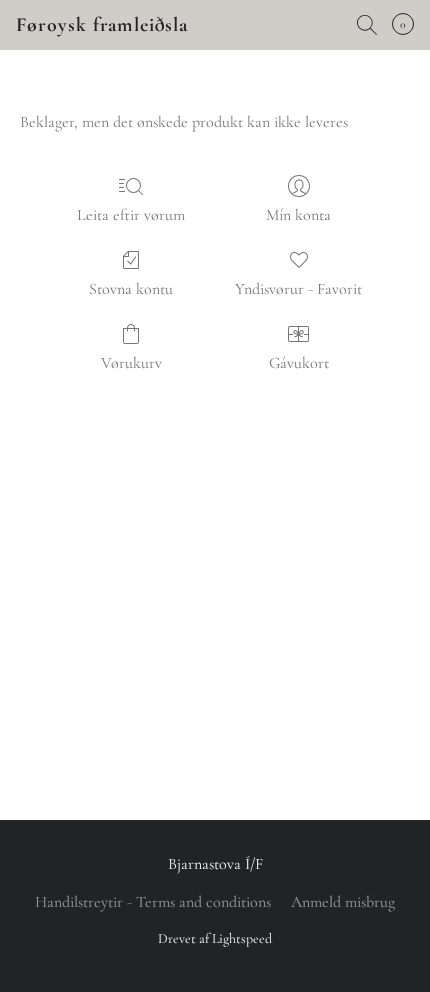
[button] (102, 25)
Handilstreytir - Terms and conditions (153, 902)
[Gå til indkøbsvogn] (409, 25)
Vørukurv (131, 363)
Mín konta (298, 215)
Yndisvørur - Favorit (298, 289)
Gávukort (299, 363)
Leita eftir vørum (131, 215)
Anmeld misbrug (343, 902)
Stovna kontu (131, 289)
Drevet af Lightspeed (215, 938)
